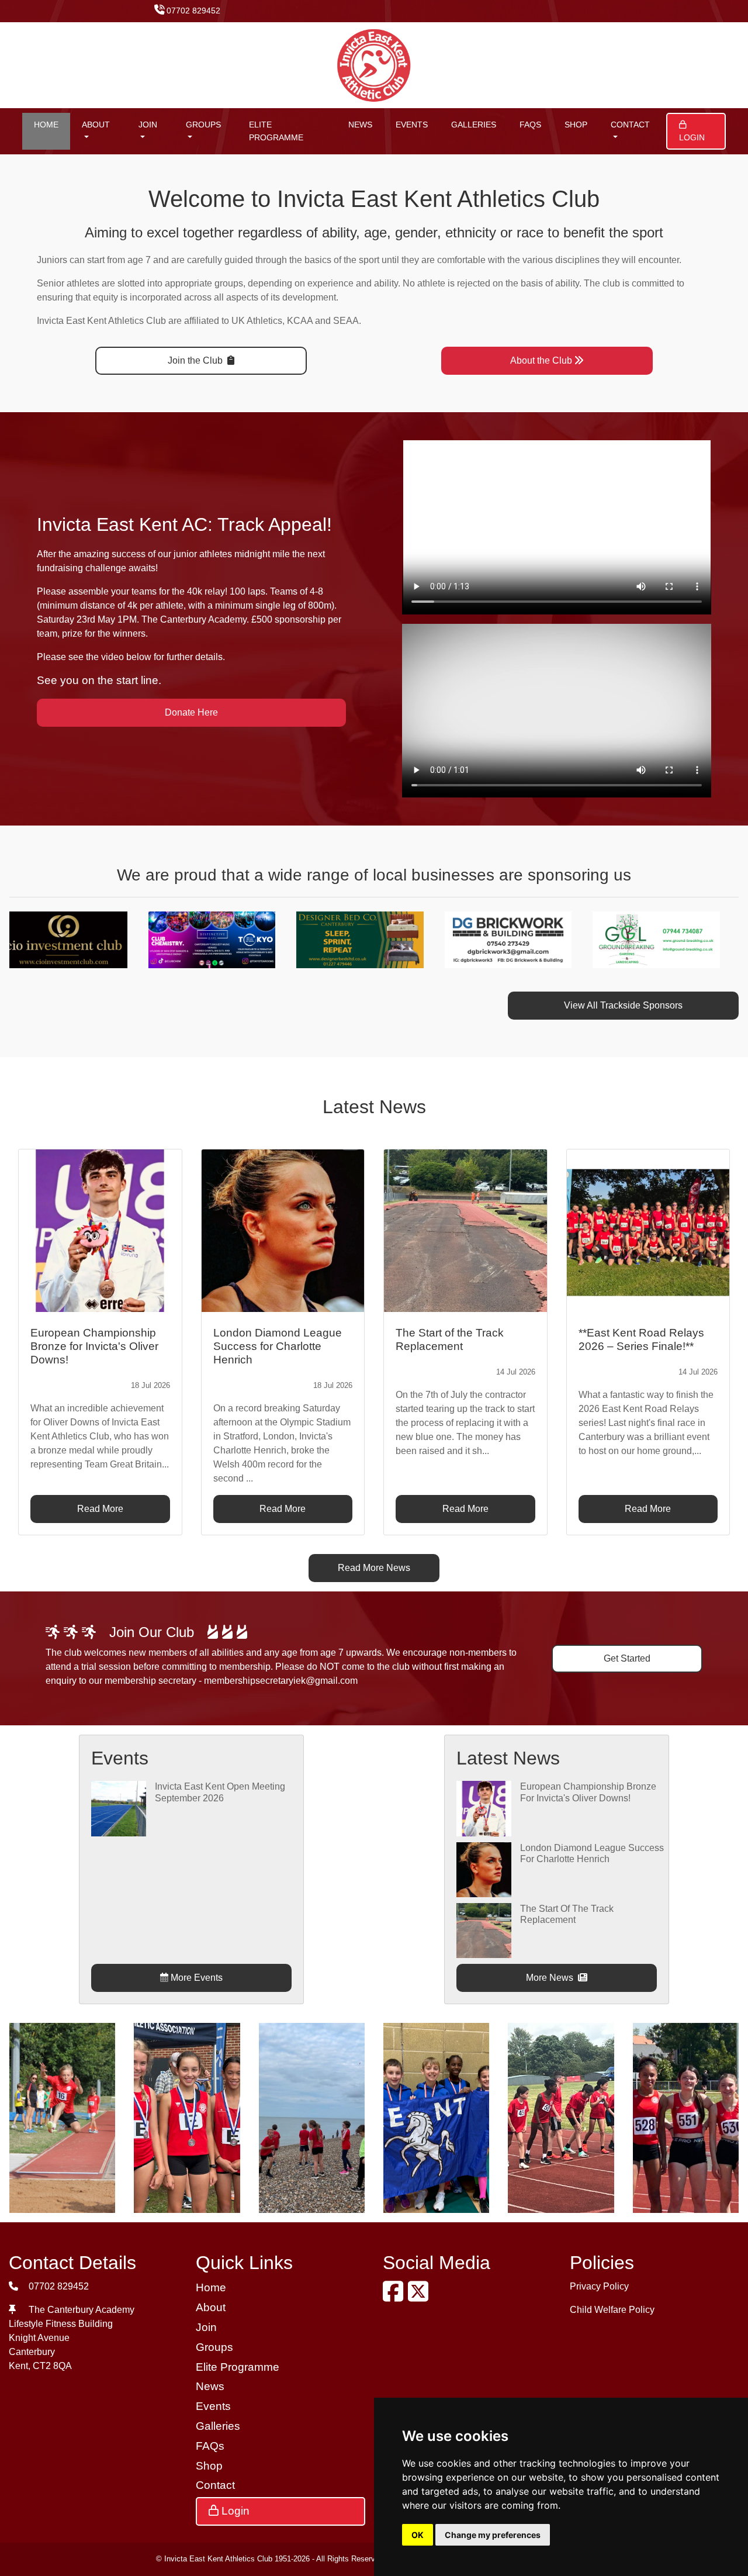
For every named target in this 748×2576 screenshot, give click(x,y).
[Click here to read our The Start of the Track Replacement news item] (465, 1231)
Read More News (374, 1568)
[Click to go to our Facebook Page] (395, 2297)
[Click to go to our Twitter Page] (420, 2297)
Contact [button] (630, 125)
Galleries (474, 125)
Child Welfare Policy (612, 2310)
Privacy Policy (599, 2286)
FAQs (530, 125)
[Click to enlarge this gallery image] (62, 2117)
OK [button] (418, 2535)
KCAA (300, 321)
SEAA (346, 321)
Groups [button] (203, 125)
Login (692, 137)
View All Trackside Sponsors (623, 1005)
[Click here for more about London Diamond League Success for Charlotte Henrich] (484, 1869)
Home (46, 125)
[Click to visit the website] (78, 939)
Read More (100, 1509)
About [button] (96, 125)
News (360, 125)
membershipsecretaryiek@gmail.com (281, 1681)
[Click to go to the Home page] (374, 65)
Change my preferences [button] (493, 2535)
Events (412, 125)
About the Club (541, 360)
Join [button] (148, 125)
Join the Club (196, 360)
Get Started (627, 1658)
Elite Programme (276, 131)
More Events (195, 1978)
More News (551, 1978)
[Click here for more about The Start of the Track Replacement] (484, 1930)
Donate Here (191, 712)
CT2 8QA (52, 2366)
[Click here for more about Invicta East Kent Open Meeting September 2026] (119, 1808)
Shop (576, 125)
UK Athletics (257, 321)
